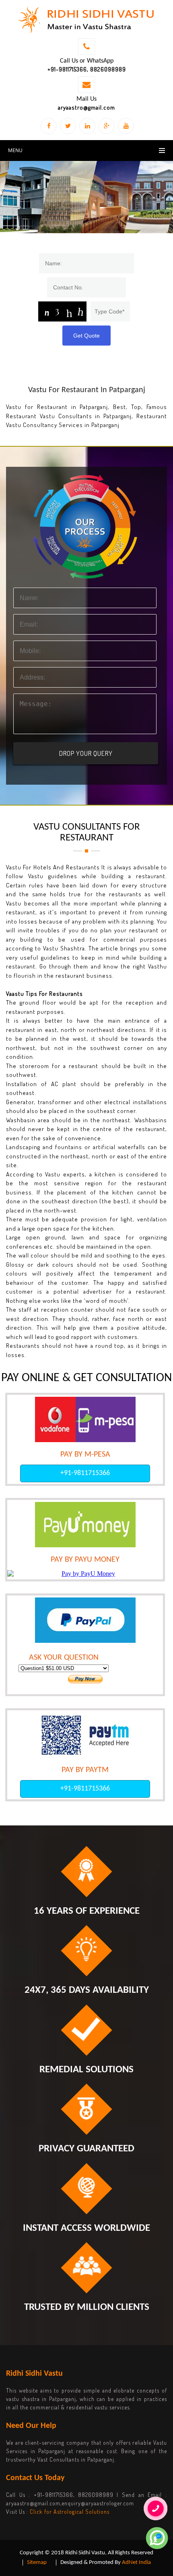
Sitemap (37, 2563)
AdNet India (136, 2563)
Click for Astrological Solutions (70, 2512)
